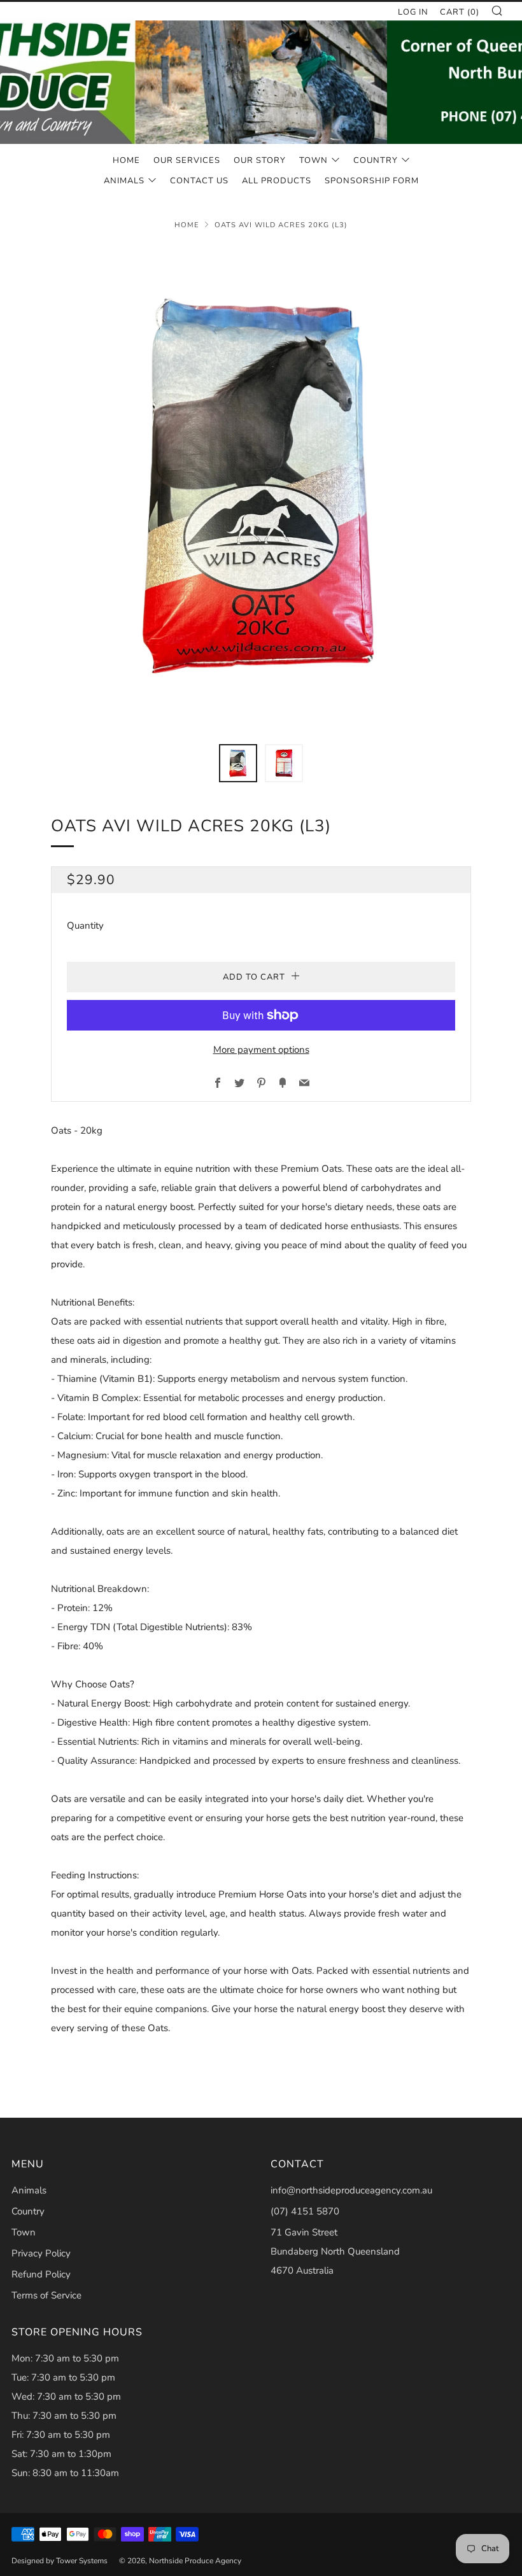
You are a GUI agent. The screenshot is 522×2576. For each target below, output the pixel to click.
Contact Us (199, 181)
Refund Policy (41, 2274)
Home (126, 160)
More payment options (261, 1050)
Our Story (260, 160)
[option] (261, 487)
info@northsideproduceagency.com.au (351, 2190)
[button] (238, 763)
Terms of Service (46, 2295)
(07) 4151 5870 (305, 2211)
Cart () (460, 12)
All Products (277, 181)
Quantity (85, 926)
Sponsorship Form (372, 181)
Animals (124, 181)
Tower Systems (82, 2561)
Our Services (187, 160)
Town (314, 160)
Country (376, 160)
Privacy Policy (41, 2253)
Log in (413, 12)
